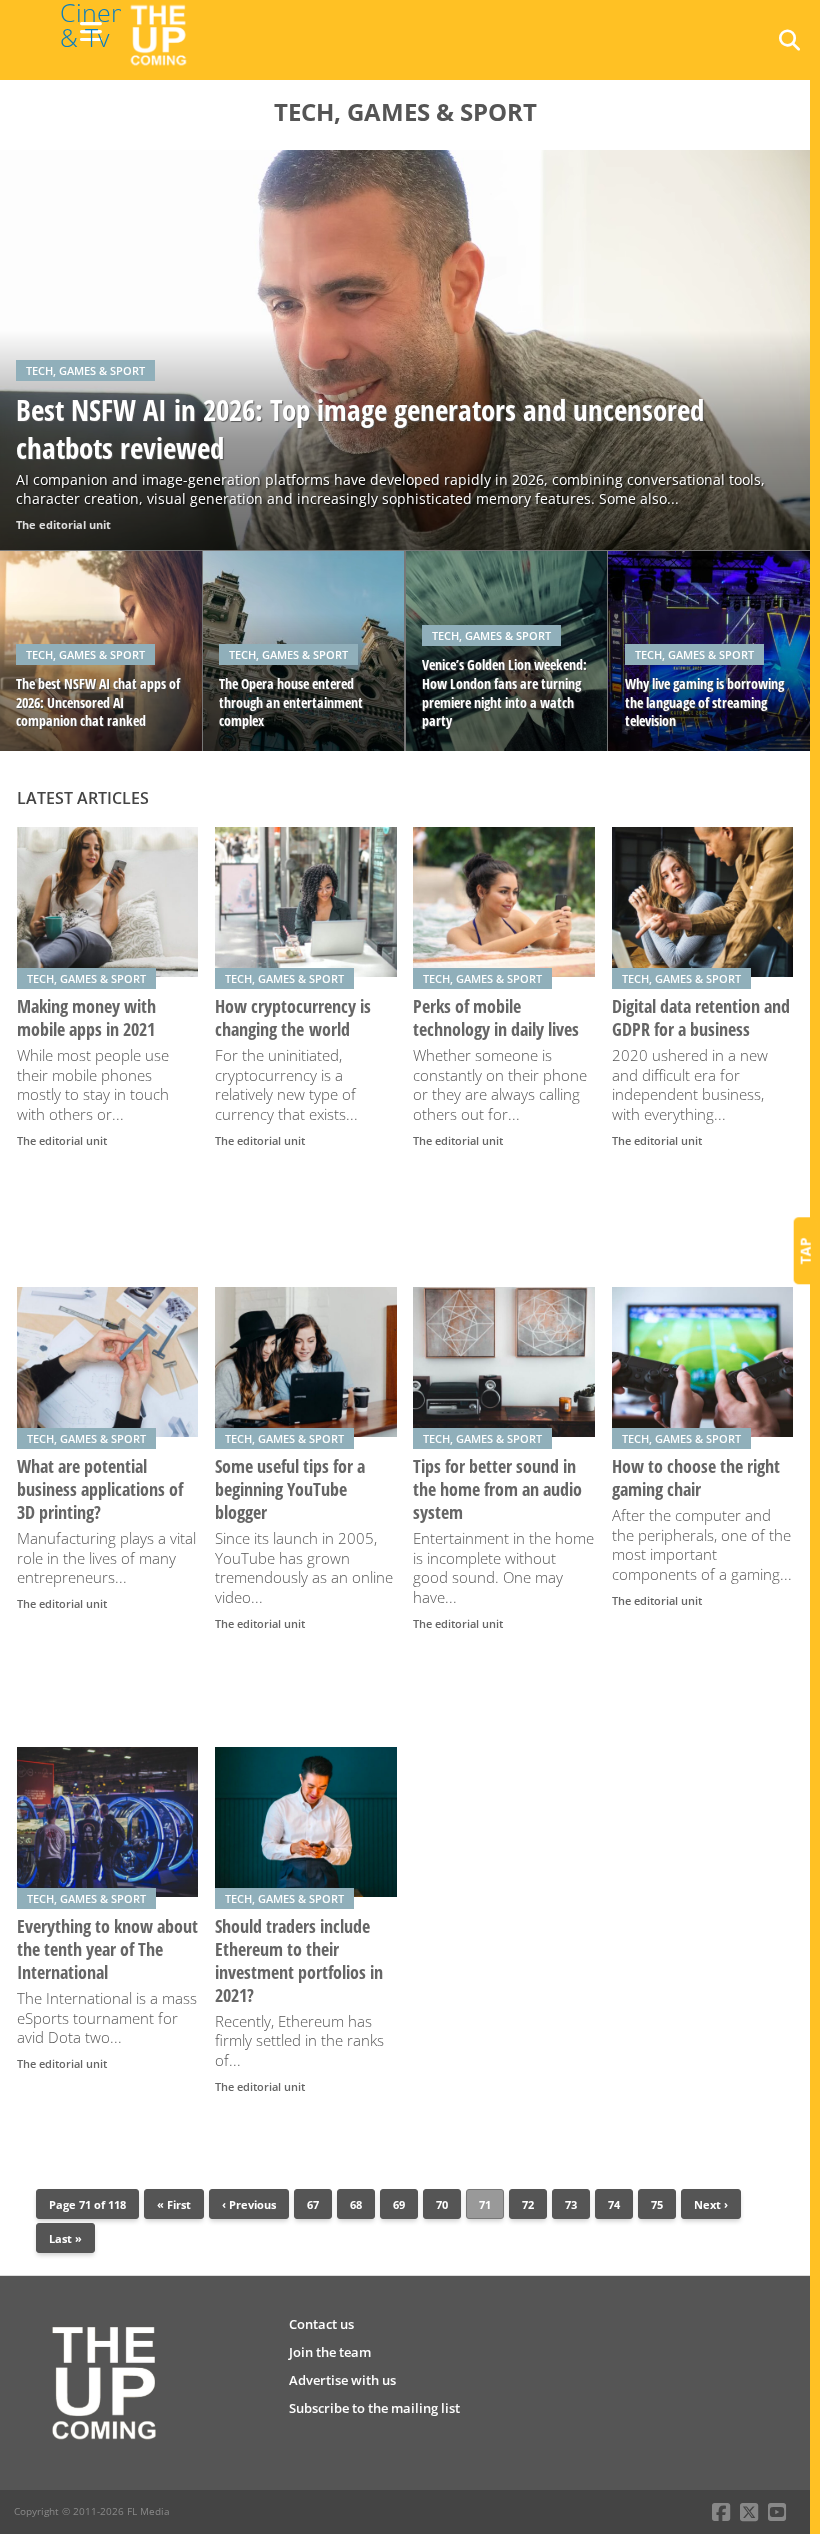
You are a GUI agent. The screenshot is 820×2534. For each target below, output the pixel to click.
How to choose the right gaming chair (696, 1478)
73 (571, 2204)
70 (442, 2204)
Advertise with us (342, 2380)
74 (614, 2204)
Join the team (330, 2352)
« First (174, 2204)
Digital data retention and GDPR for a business (701, 1018)
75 (657, 2204)
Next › (711, 2204)
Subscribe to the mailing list (374, 2408)
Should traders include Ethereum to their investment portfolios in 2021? (299, 1961)
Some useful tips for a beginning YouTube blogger (290, 1489)
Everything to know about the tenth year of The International (107, 1949)
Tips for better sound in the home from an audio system (497, 1489)
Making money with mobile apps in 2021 (86, 1018)
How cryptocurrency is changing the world (293, 1018)
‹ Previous (249, 2204)
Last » (65, 2238)
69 (399, 2204)
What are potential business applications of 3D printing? (100, 1489)
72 (528, 2204)
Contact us (321, 2324)
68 (356, 2204)
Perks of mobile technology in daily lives (496, 1018)
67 (313, 2204)
